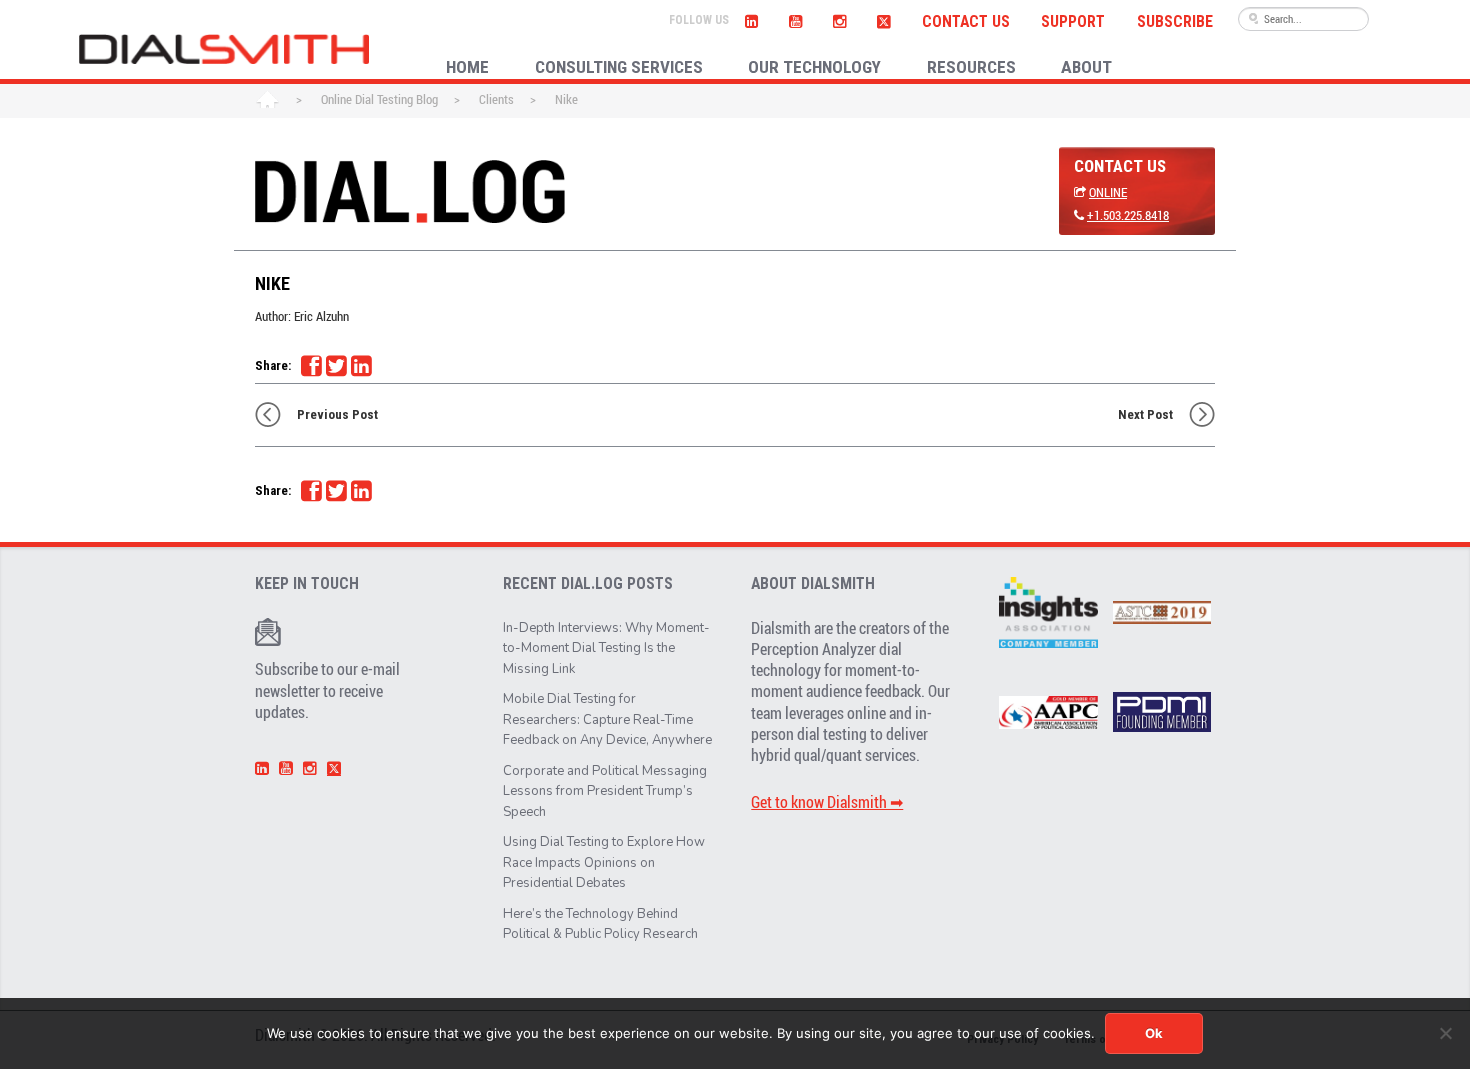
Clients (496, 99)
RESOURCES (971, 67)
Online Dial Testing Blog (379, 99)
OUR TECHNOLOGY (814, 67)
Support (1073, 22)
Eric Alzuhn (321, 316)
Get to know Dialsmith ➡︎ (827, 802)
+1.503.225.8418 (1128, 215)
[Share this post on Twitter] (336, 366)
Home (267, 101)
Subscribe (1175, 22)
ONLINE (1108, 192)
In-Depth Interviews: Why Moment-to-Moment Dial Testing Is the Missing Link (606, 648)
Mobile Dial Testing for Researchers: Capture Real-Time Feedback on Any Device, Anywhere (607, 719)
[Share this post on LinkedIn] (361, 366)
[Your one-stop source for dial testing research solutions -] (224, 49)
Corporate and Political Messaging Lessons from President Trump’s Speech (605, 791)
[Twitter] (884, 19)
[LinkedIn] (751, 19)
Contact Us (966, 22)
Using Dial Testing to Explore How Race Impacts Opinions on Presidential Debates (604, 862)
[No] (1445, 1033)
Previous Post (337, 414)
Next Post (1145, 414)
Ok (1154, 1033)
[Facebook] (311, 366)
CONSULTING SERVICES (619, 67)
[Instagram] (839, 19)
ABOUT (1086, 67)
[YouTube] (795, 19)
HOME (467, 67)
